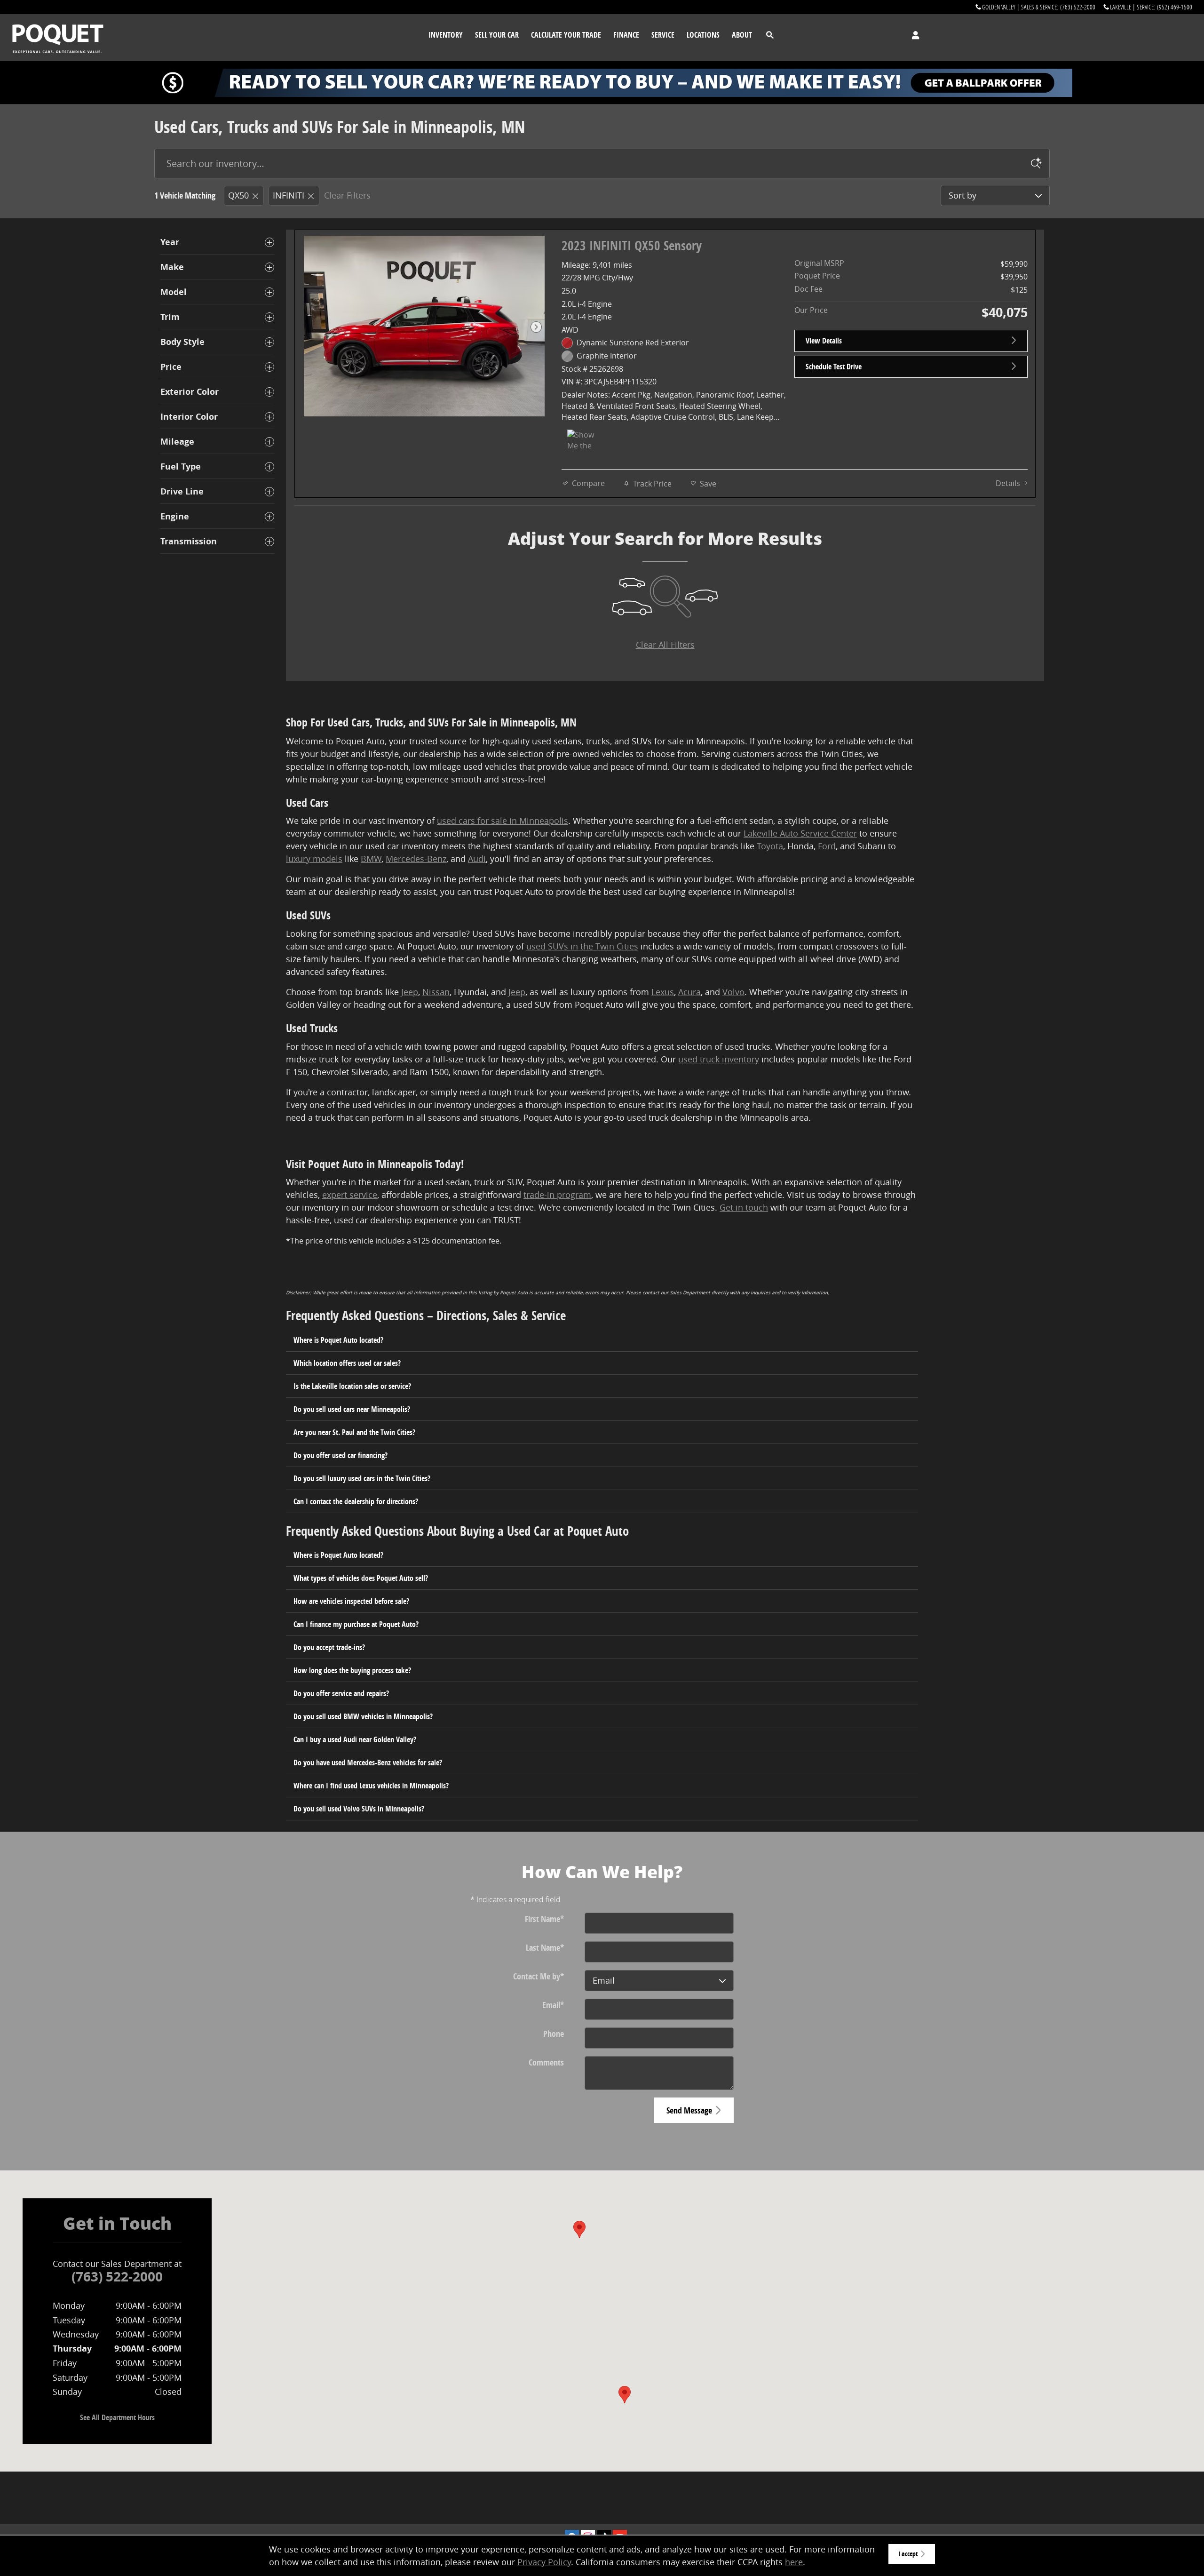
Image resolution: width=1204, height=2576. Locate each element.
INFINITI (289, 195)
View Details (824, 341)
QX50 (238, 195)
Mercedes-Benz (416, 859)
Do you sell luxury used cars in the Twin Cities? (362, 1478)
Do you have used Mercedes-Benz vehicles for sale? (368, 1763)
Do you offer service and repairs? (341, 1693)
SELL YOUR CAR (497, 35)
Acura (689, 992)
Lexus (663, 992)
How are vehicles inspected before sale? (351, 1601)
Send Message (689, 2110)
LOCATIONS (703, 35)
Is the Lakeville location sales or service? (352, 1386)
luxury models (314, 859)
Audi (477, 859)
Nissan (436, 992)
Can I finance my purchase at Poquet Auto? (356, 1624)
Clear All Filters (665, 645)
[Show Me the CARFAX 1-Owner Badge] (585, 441)
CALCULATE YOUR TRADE (566, 35)
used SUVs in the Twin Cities (582, 946)
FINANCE (626, 35)
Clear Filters (347, 195)
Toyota (770, 846)
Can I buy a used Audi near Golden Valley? (355, 1739)
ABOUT (742, 35)
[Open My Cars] (913, 35)
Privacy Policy (544, 2562)
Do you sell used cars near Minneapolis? (352, 1409)
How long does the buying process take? (352, 1670)
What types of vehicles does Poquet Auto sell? (361, 1578)
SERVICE (663, 35)
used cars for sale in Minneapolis (503, 821)
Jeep (410, 992)
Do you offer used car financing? (341, 1455)
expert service (350, 1195)
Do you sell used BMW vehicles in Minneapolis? (363, 1716)
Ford (827, 846)
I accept (908, 2554)
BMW (371, 859)
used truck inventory (719, 1059)
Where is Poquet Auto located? (338, 1340)
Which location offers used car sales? (347, 1363)
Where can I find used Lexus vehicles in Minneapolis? (371, 1786)
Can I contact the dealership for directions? (356, 1501)
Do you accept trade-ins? (329, 1647)
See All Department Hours (117, 2417)
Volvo (733, 992)
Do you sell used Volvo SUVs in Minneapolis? (359, 1809)
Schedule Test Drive (834, 367)
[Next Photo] (536, 327)
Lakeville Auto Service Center (800, 833)
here (794, 2562)
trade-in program (557, 1195)
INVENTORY (446, 35)
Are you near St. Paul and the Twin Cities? (354, 1432)
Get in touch (744, 1207)
